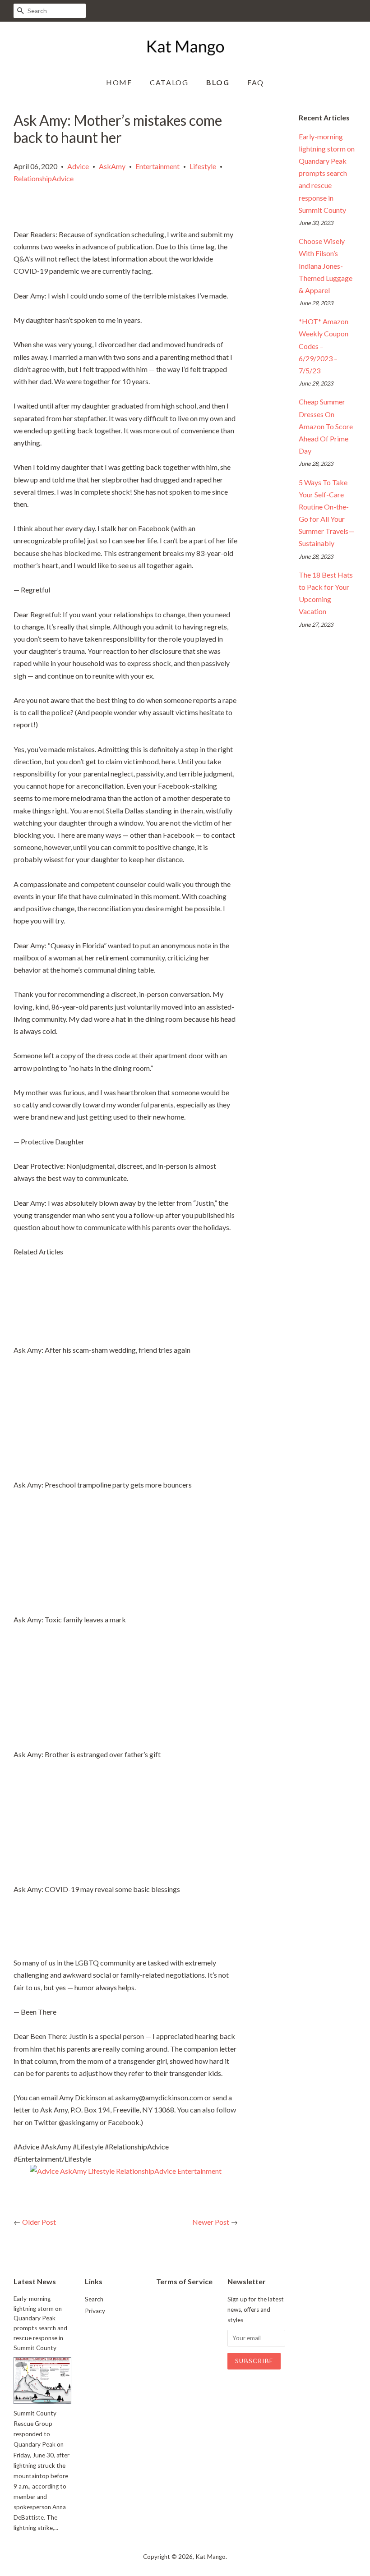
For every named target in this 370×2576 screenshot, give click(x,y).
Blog (218, 82)
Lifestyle (203, 166)
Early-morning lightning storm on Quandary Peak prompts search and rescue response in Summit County (327, 173)
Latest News (35, 2281)
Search (94, 2299)
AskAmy (112, 166)
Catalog (169, 82)
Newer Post (211, 2222)
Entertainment (157, 166)
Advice (78, 166)
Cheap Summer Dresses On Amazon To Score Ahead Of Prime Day (326, 426)
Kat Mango (210, 2557)
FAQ (256, 82)
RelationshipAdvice (44, 178)
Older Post (39, 2222)
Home (119, 82)
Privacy (95, 2311)
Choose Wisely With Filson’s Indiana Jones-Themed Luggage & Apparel (326, 266)
